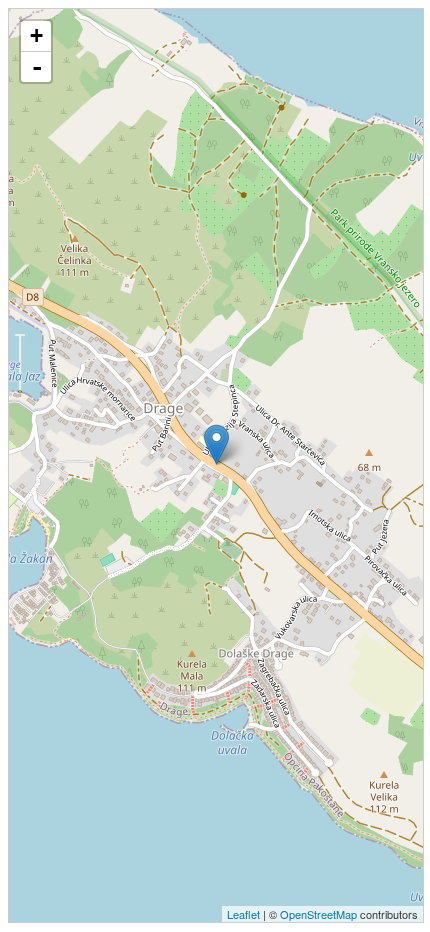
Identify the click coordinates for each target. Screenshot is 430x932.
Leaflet (243, 914)
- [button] (37, 67)
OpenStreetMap (318, 914)
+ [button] (36, 35)
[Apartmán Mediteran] (216, 444)
